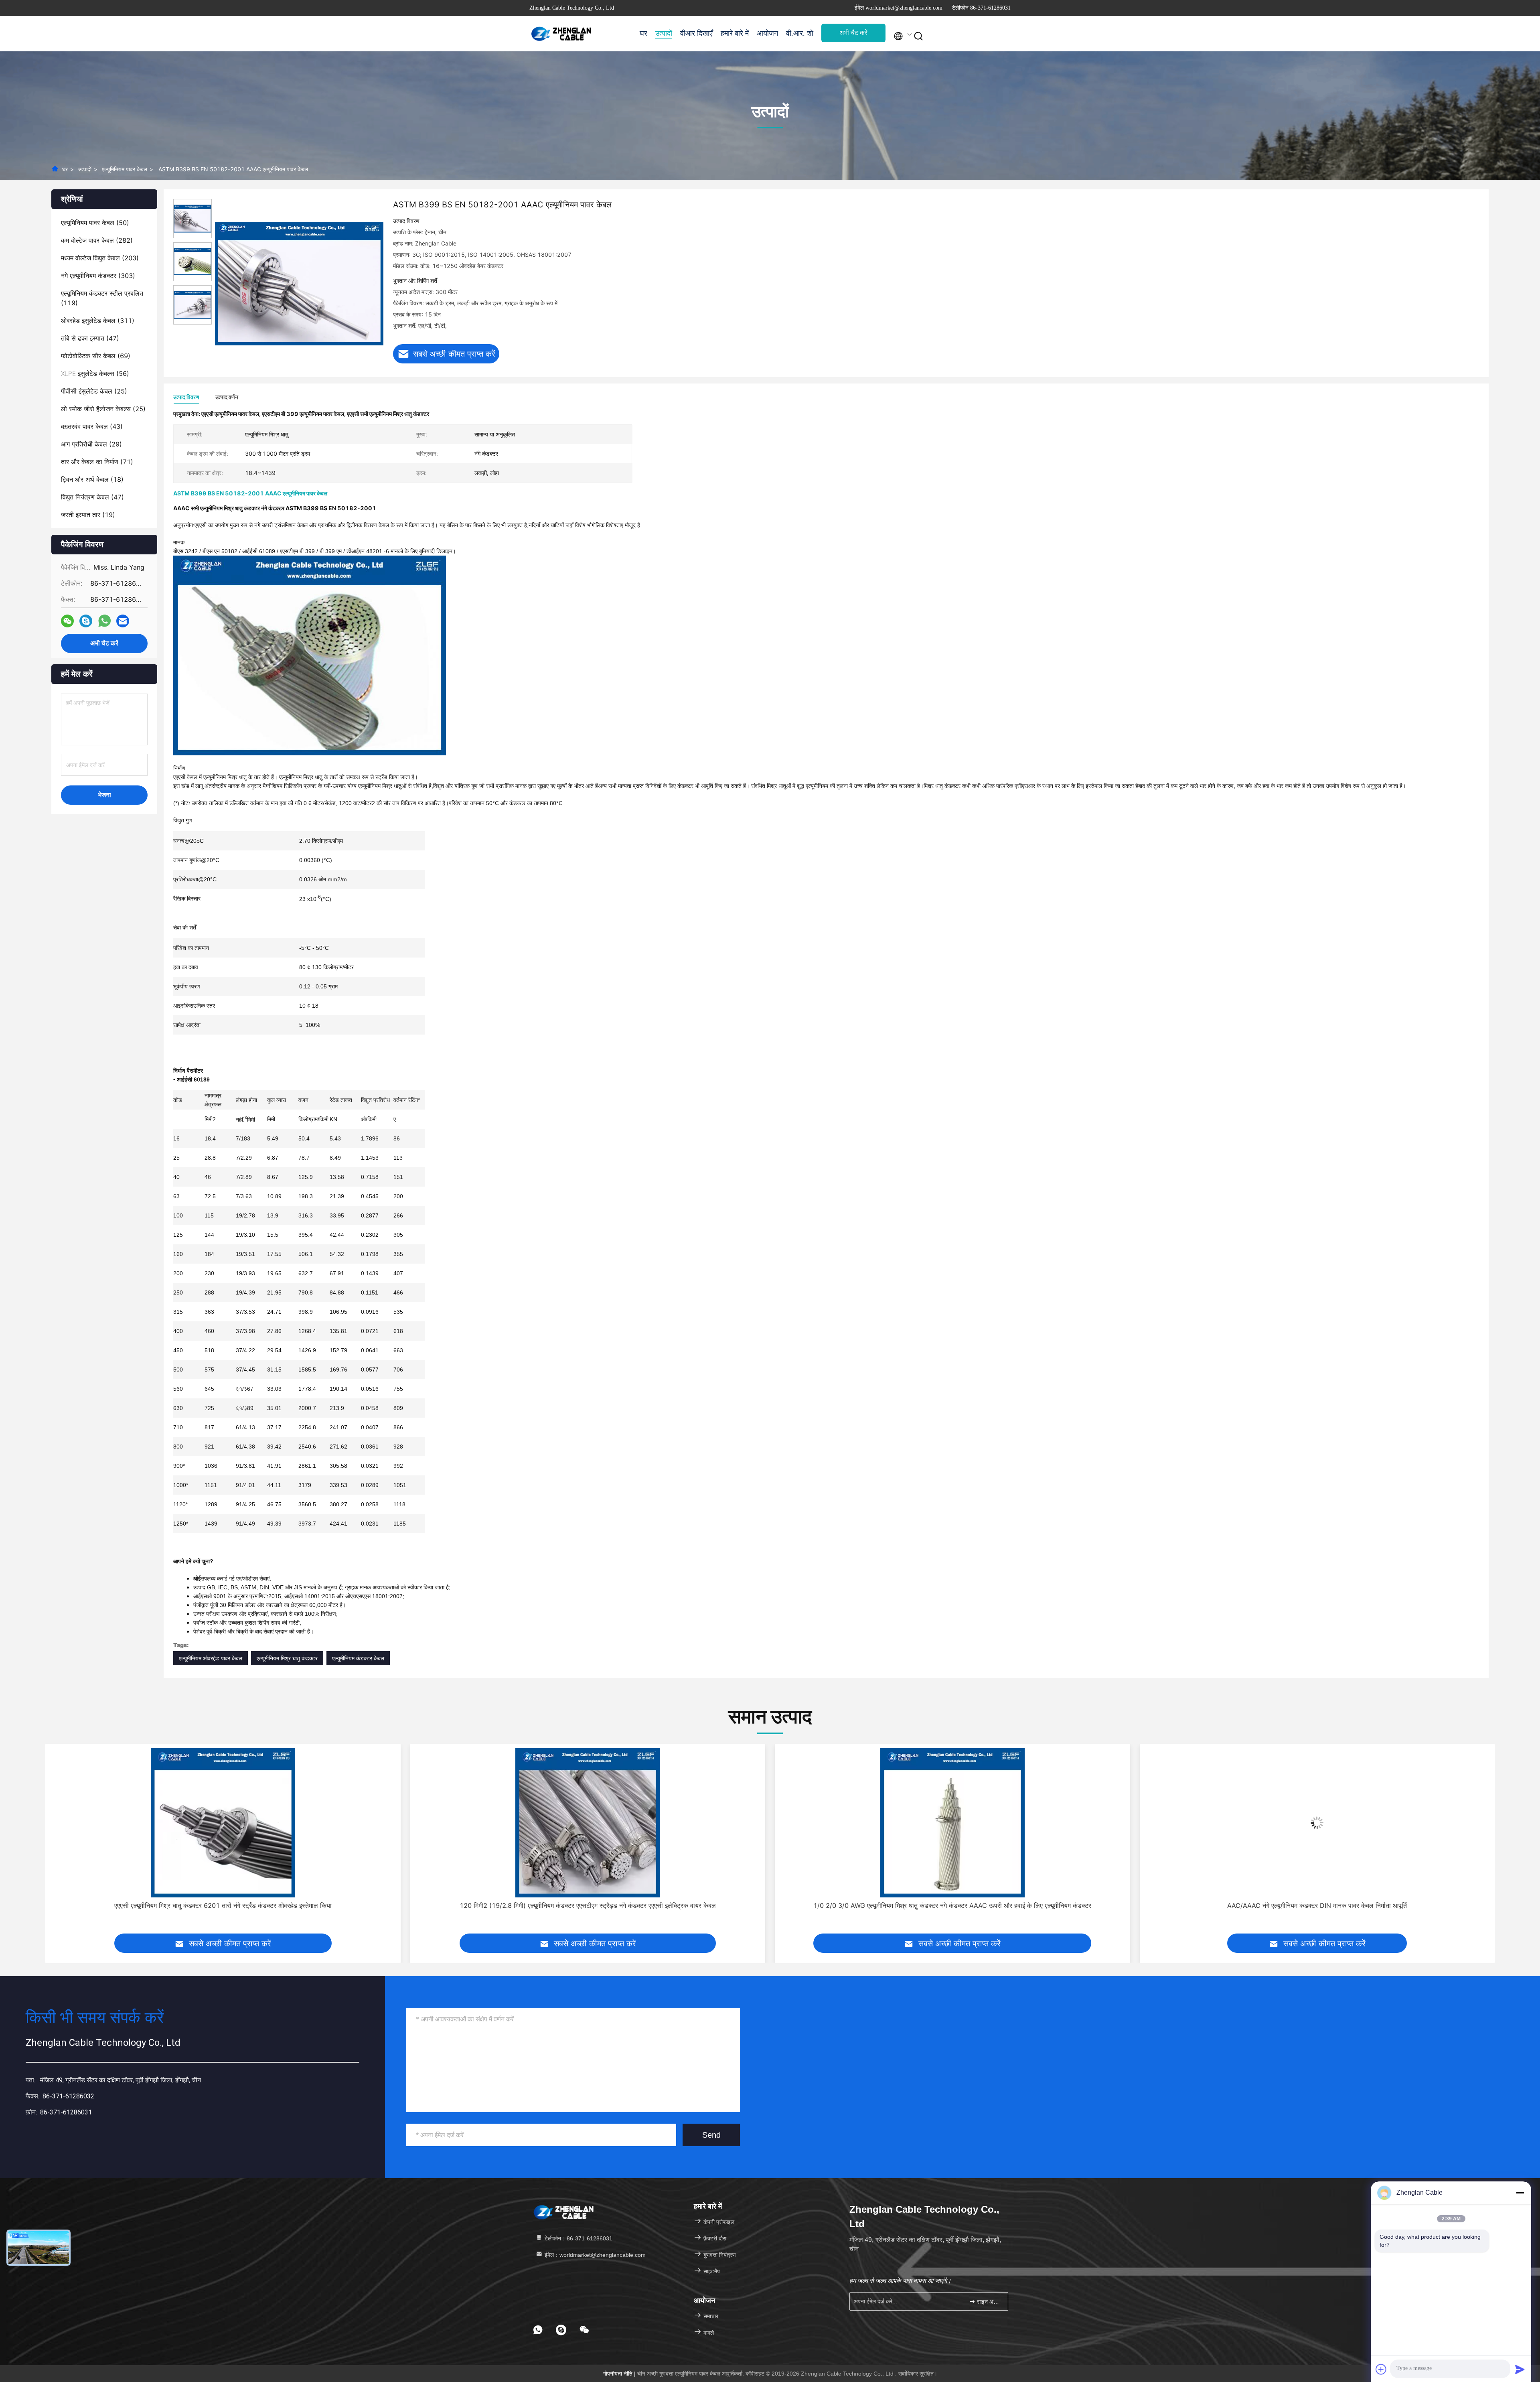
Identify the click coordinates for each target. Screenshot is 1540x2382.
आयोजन (767, 33)
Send (711, 2135)
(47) (90, 338)
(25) (94, 391)
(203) (100, 258)
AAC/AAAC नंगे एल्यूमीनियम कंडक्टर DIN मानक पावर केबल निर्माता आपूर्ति (588, 1905)
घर (643, 33)
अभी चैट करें (853, 33)
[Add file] (1381, 2369)
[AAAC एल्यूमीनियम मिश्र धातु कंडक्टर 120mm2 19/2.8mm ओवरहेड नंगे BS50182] (952, 1823)
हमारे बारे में (735, 33)
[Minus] (1520, 2193)
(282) (97, 240)
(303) (98, 276)
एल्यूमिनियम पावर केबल (125, 169)
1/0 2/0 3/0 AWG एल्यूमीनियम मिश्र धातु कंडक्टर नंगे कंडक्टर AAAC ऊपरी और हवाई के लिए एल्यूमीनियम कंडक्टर (223, 1905)
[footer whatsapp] (538, 2330)
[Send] (1520, 2369)
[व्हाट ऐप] (104, 621)
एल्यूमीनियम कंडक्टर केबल (358, 1658)
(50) (95, 223)
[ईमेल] (123, 621)
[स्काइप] (86, 621)
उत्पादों (664, 33)
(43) (92, 426)
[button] (51, 1845)
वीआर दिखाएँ (696, 33)
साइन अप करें (988, 2302)
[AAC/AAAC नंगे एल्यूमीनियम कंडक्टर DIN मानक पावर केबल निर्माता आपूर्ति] (588, 1823)
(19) (88, 515)
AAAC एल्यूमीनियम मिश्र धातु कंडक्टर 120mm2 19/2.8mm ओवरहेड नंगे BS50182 (952, 1905)
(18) (92, 479)
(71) (97, 462)
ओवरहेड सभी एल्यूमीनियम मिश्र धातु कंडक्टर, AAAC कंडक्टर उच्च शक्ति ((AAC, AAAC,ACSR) (1317, 1905)
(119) (102, 298)
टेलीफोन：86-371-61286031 (578, 2238)
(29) (91, 444)
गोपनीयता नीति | (620, 2374)
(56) (95, 373)
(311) (98, 321)
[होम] (561, 34)
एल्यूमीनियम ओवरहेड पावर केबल (211, 1658)
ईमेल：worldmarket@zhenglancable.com (594, 2255)
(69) (96, 356)
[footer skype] (561, 2330)
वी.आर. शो (800, 33)
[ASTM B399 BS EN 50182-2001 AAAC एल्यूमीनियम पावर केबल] (299, 283)
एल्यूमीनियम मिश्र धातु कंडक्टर (287, 1658)
